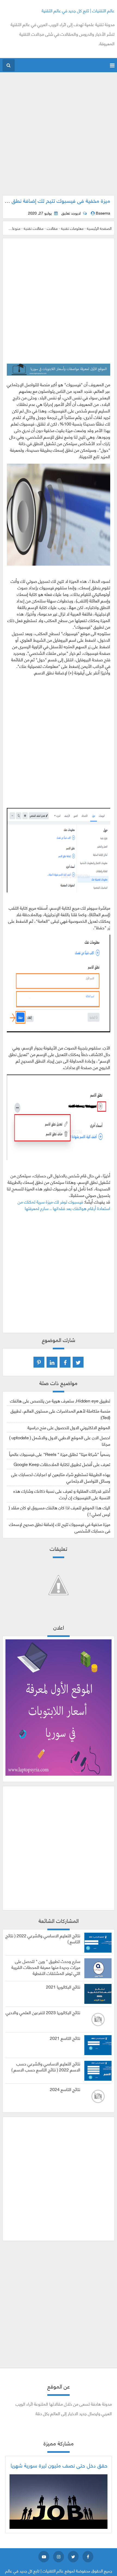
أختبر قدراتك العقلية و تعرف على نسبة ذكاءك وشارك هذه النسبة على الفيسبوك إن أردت (62, 1494)
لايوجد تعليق (71, 213)
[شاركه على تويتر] (78, 1362)
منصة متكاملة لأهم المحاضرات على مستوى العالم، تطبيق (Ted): (60, 1414)
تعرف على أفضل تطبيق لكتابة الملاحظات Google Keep (62, 1464)
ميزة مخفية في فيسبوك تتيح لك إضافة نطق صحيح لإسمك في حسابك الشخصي (60, 1527)
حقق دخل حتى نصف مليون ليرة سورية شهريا (59, 2465)
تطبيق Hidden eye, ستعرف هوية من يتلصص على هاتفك (60, 1400)
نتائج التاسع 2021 (65, 2038)
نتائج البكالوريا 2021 (63, 1987)
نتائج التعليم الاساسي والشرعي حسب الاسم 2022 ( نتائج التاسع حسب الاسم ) (46, 2067)
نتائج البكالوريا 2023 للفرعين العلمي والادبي (43, 2012)
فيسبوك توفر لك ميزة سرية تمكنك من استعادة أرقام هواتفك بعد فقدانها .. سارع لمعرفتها (64, 1205)
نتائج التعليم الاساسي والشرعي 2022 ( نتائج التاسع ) (43, 1938)
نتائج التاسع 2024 (65, 2089)
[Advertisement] (59, 137)
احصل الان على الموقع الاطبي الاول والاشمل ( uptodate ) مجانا (60, 1441)
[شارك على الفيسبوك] (65, 1362)
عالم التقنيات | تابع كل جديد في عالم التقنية (78, 10)
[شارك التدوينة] (52, 1362)
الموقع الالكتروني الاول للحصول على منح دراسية (69, 1427)
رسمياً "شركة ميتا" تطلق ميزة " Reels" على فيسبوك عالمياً (60, 1454)
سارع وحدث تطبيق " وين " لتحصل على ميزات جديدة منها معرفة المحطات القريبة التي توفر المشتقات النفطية (46, 1967)
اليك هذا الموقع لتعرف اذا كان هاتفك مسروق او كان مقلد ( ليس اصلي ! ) (59, 1511)
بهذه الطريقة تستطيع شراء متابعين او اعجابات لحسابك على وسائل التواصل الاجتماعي (61, 1477)
